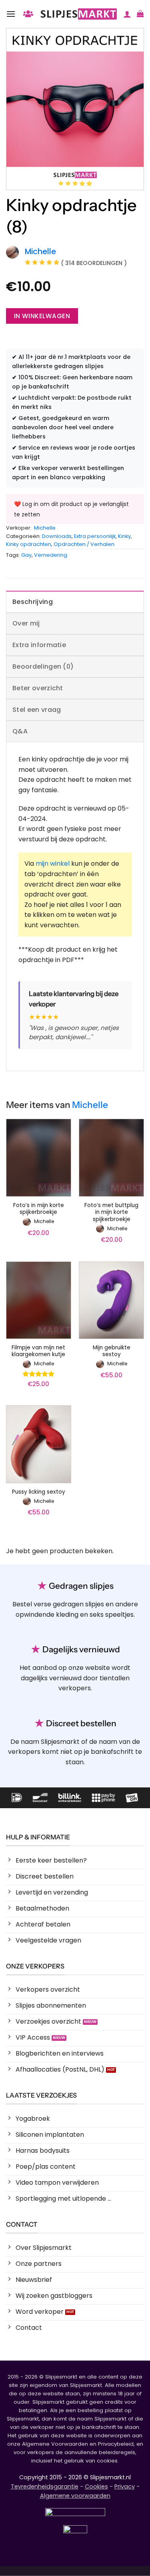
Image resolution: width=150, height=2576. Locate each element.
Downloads (57, 536)
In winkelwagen (42, 316)
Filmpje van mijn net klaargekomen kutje (38, 1351)
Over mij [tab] (26, 623)
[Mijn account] (127, 14)
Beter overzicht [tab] (38, 688)
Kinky (124, 536)
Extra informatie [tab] (39, 645)
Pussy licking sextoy (39, 1492)
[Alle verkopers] (28, 14)
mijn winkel (53, 864)
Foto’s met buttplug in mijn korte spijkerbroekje (111, 1212)
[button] (11, 14)
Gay (26, 555)
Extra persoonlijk (95, 536)
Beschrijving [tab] (33, 602)
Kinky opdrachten (29, 544)
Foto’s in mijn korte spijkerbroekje (39, 1209)
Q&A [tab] (20, 731)
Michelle (45, 528)
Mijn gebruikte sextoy (112, 1351)
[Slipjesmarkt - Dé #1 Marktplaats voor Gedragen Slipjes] (79, 14)
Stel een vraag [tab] (37, 710)
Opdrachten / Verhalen (84, 544)
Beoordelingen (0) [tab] (43, 666)
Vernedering (51, 555)
